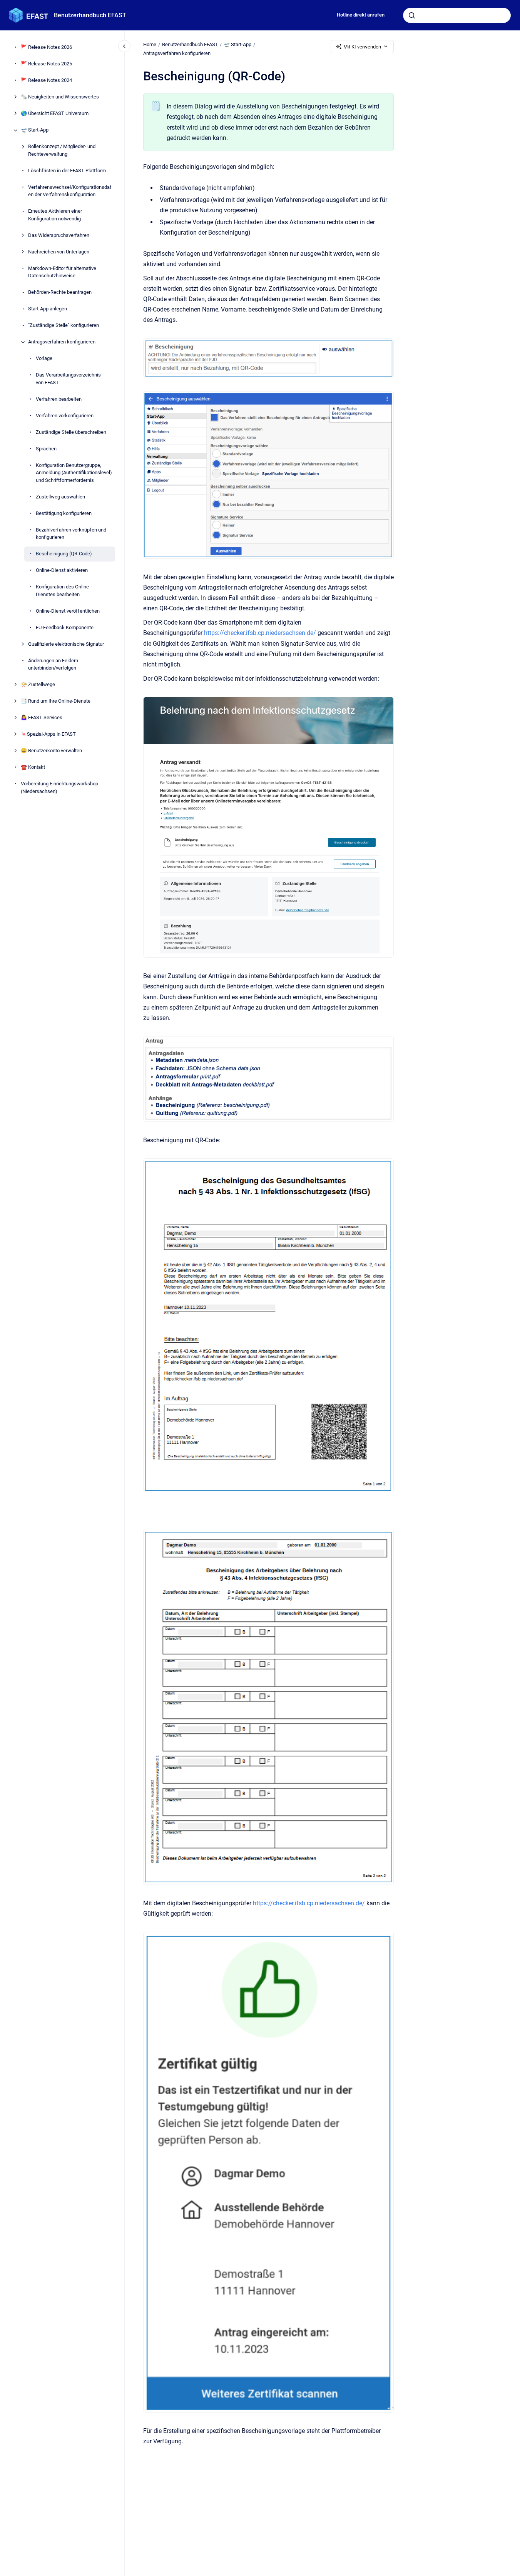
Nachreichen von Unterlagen (59, 252)
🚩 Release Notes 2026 (46, 47)
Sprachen (46, 449)
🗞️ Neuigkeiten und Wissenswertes (60, 97)
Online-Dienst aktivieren (62, 571)
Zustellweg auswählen (60, 497)
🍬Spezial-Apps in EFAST (48, 734)
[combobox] (457, 15)
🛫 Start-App (35, 130)
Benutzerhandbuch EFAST (90, 15)
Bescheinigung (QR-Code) (64, 554)
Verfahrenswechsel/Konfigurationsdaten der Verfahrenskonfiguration (70, 191)
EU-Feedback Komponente (65, 627)
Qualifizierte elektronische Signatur (66, 644)
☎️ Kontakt (33, 767)
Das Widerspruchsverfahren (59, 235)
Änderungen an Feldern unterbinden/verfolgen (53, 664)
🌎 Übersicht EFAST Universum (55, 114)
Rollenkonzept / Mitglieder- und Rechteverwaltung (62, 151)
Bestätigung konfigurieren (64, 513)
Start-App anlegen (48, 309)
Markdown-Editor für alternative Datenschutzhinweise (62, 272)
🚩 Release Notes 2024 (46, 81)
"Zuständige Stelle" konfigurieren (64, 326)
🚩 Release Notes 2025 (46, 64)
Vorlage (44, 359)
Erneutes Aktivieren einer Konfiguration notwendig (55, 215)
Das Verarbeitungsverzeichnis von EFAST (68, 379)
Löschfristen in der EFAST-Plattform (67, 171)
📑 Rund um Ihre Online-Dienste (56, 701)
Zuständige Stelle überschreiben (71, 432)
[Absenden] (412, 15)
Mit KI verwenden (362, 47)
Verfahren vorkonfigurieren (65, 416)
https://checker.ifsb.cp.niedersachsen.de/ (260, 633)
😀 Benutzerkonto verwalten (51, 751)
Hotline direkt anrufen (361, 15)
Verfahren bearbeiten (59, 399)
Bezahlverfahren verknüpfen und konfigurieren (71, 534)
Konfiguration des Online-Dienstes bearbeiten (63, 591)
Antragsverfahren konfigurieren (62, 342)
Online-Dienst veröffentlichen (68, 611)
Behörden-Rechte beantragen (60, 292)
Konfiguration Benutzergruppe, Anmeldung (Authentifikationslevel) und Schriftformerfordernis (74, 473)
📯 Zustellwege (38, 685)
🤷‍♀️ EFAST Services (42, 718)
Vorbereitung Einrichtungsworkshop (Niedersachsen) (59, 788)
